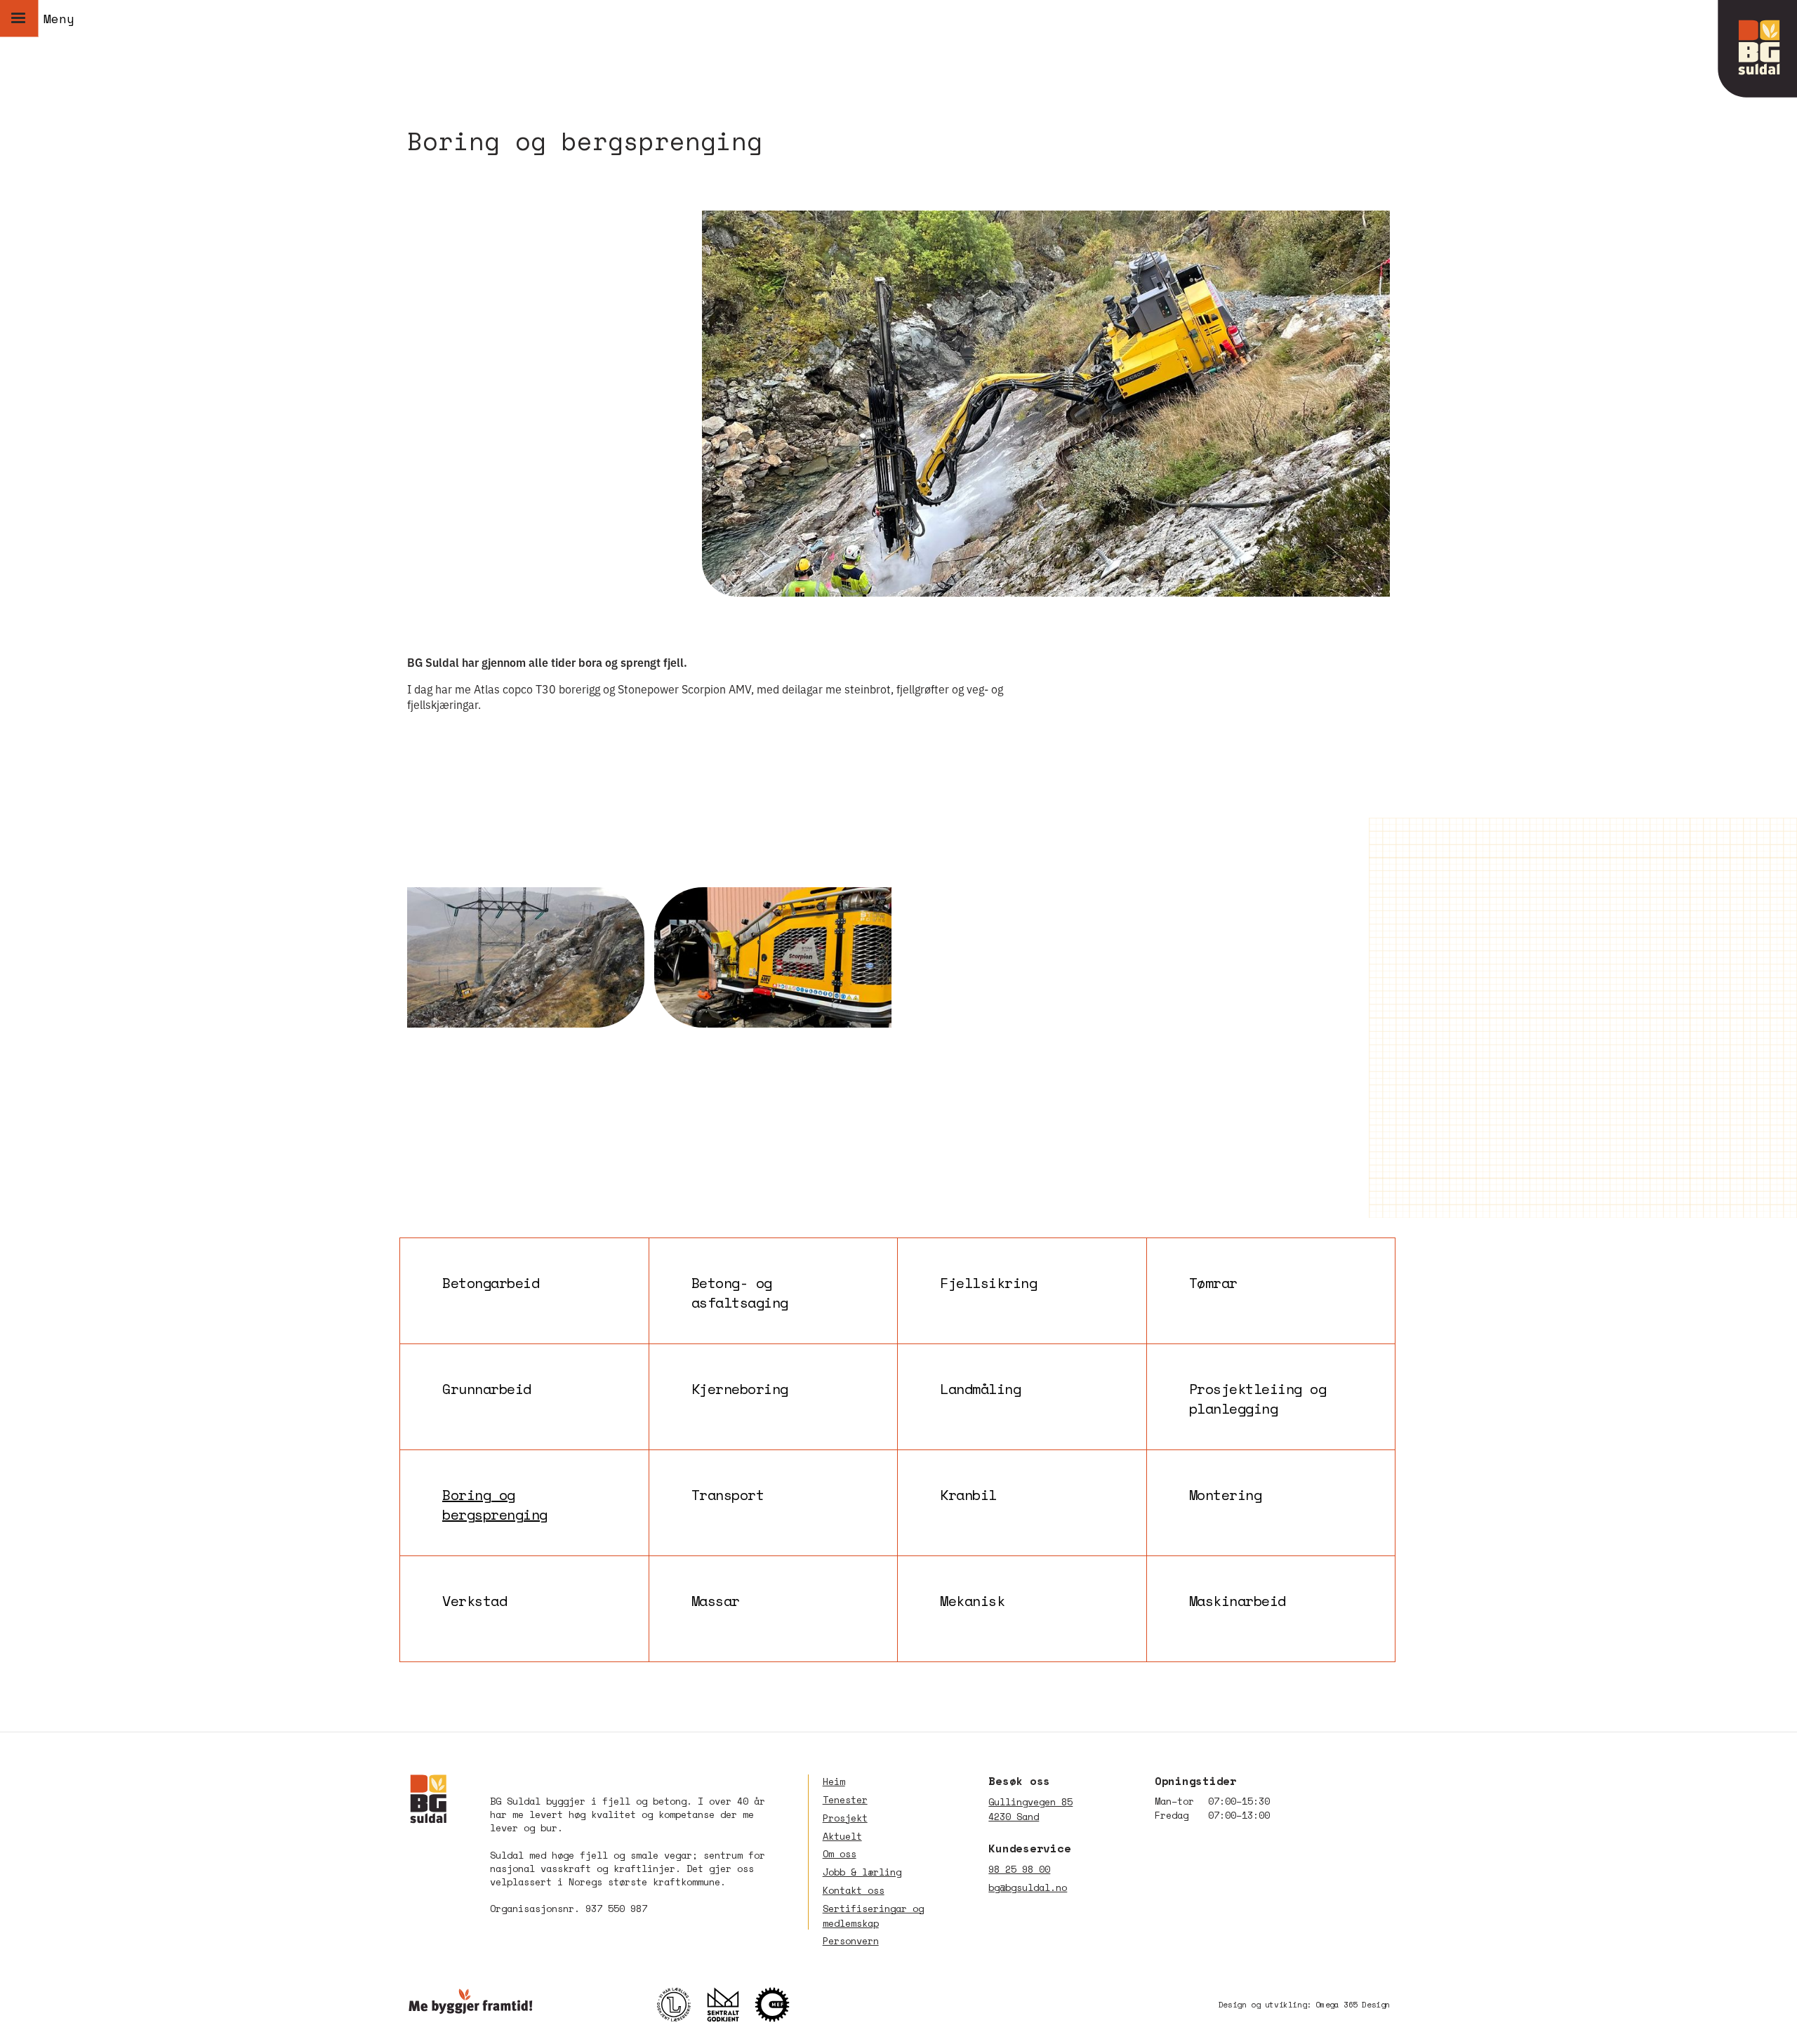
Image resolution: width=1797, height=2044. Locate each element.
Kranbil (968, 1495)
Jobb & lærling (862, 1872)
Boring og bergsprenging (495, 1503)
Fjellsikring (988, 1283)
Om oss (840, 1854)
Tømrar (1213, 1283)
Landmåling (980, 1389)
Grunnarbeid (487, 1389)
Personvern (851, 1941)
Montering (1226, 1495)
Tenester (845, 1800)
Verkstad (475, 1601)
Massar (716, 1601)
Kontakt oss (854, 1890)
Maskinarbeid (1238, 1601)
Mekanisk (972, 1601)
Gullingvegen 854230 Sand (1030, 1809)
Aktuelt (842, 1836)
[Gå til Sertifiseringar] (730, 2005)
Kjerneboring (740, 1389)
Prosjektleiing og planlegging (1258, 1397)
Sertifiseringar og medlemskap (873, 1916)
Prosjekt (845, 1818)
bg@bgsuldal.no (1028, 1887)
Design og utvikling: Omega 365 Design (1304, 2004)
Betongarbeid (491, 1283)
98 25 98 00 (1019, 1869)
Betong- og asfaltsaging (740, 1291)
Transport (728, 1495)
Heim (834, 1781)
